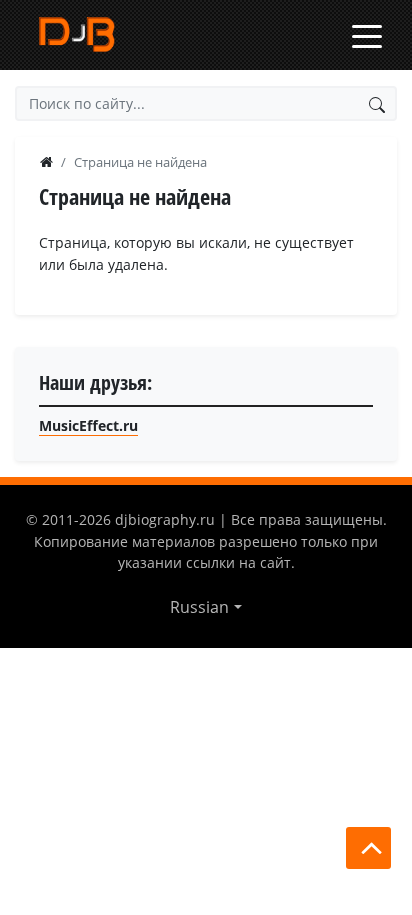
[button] (205, 607)
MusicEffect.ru (88, 425)
